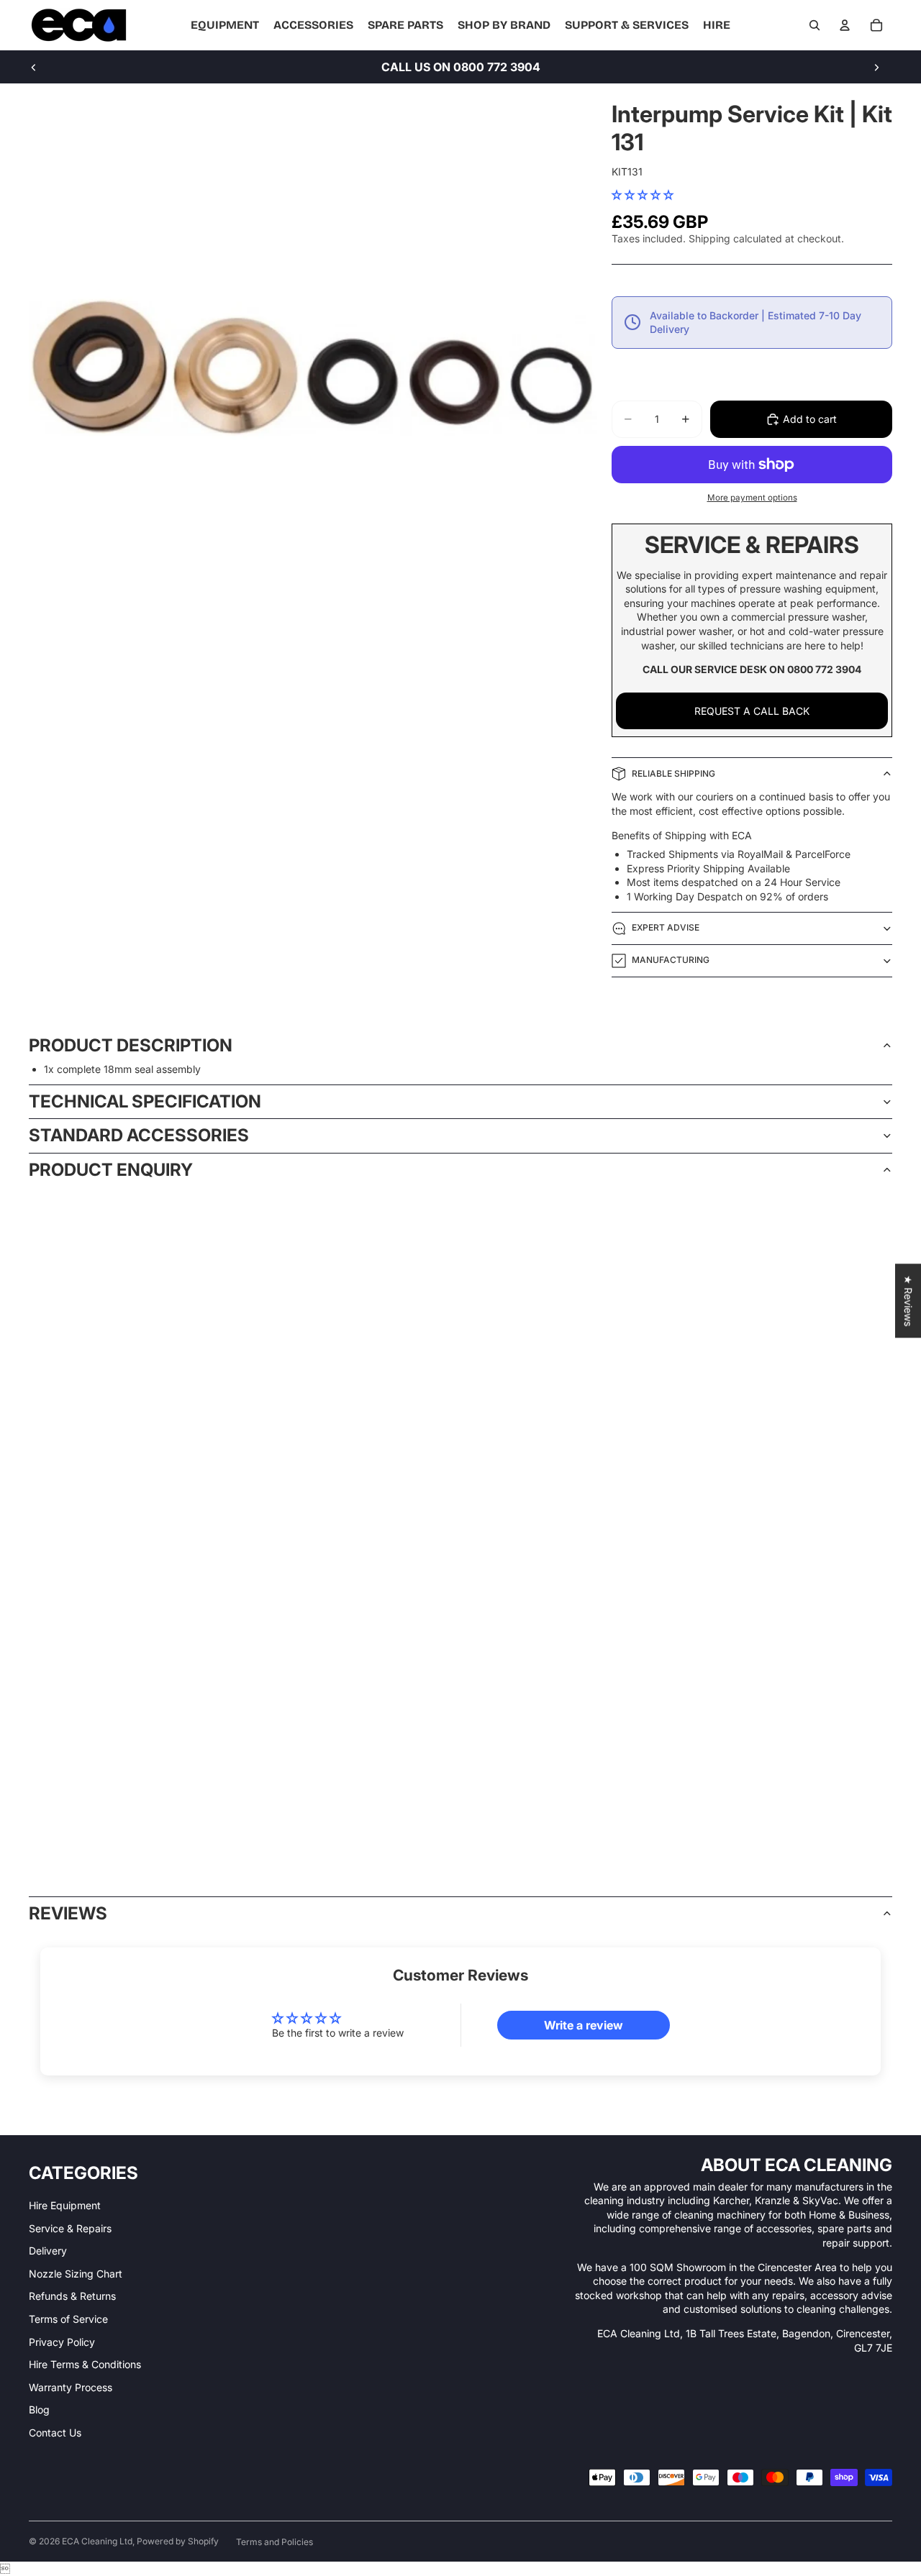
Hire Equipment (65, 2205)
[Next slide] (876, 67)
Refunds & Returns (72, 2296)
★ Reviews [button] (908, 1301)
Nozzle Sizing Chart (76, 2274)
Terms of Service (68, 2319)
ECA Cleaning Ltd (97, 2541)
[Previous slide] (34, 67)
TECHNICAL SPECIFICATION (145, 1101)
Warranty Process (71, 2387)
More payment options (752, 498)
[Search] (815, 25)
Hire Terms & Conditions (85, 2364)
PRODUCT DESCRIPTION (131, 1045)
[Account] (845, 25)
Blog (39, 2410)
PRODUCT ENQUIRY (111, 1170)
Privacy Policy (62, 2342)
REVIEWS (68, 1913)
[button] (643, 195)
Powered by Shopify (178, 2541)
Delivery (48, 2251)
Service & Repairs (70, 2228)
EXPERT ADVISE (666, 927)
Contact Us (55, 2433)
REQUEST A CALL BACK (752, 711)
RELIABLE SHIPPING (673, 773)
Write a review (584, 2025)
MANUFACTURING (671, 960)
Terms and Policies (275, 2542)
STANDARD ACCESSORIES (139, 1135)
